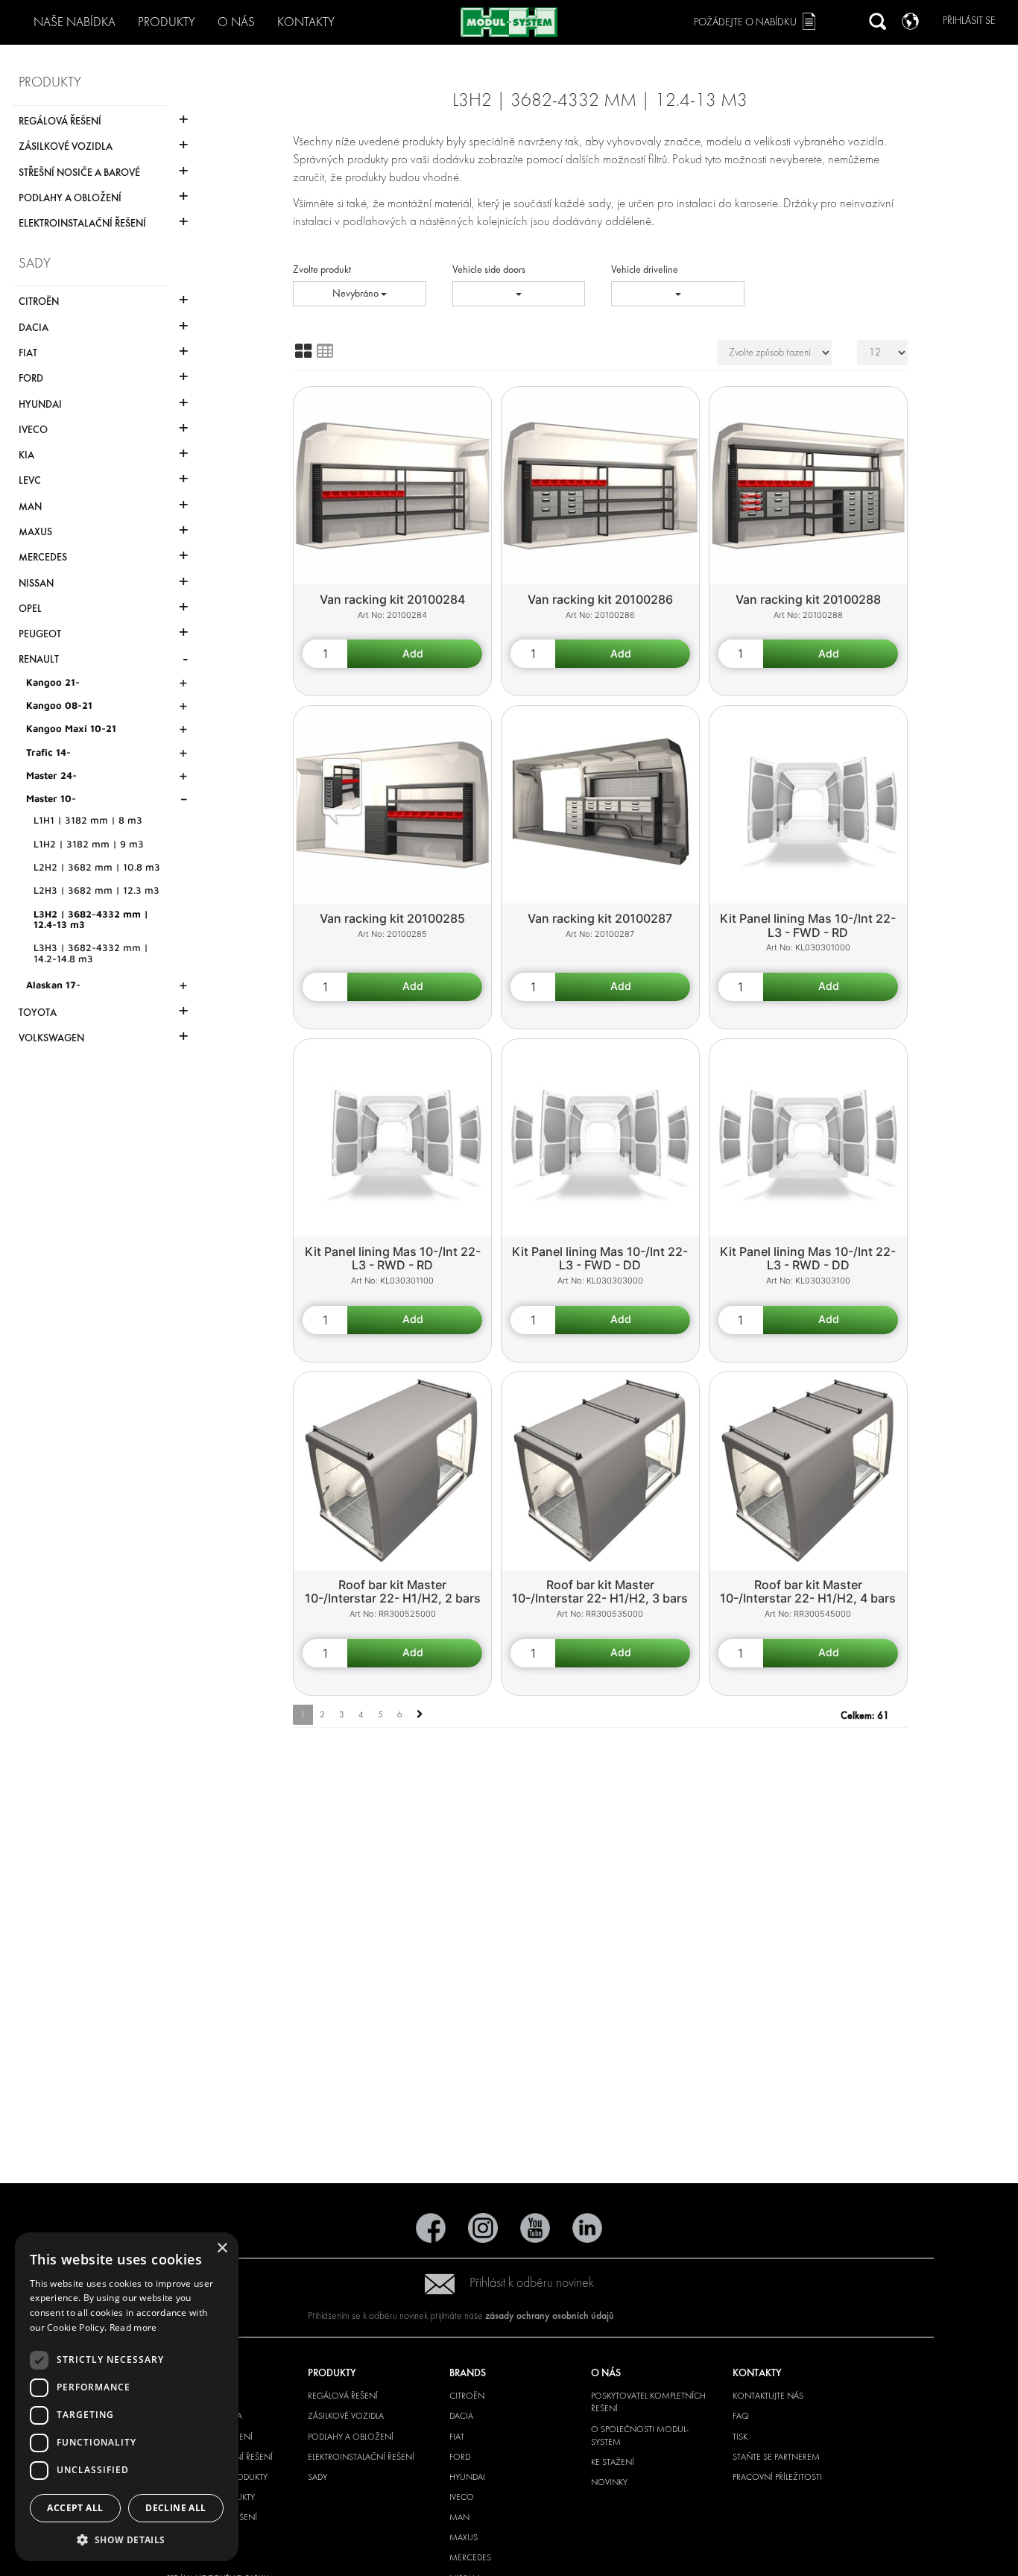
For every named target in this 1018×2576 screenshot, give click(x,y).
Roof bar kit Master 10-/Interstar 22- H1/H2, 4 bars (808, 1592)
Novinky (609, 2482)
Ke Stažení (613, 2462)
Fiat (457, 2437)
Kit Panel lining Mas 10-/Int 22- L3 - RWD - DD (808, 1259)
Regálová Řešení (343, 2396)
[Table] (325, 351)
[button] (127, 2539)
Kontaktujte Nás (768, 2396)
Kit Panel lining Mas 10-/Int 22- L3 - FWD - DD (600, 1259)
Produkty (167, 22)
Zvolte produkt (322, 269)
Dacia (461, 2416)
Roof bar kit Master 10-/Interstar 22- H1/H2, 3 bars (600, 1592)
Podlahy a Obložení (351, 2437)
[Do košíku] (415, 654)
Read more (133, 2327)
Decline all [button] (176, 2508)
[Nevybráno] (519, 294)
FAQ (741, 2416)
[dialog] (127, 2397)
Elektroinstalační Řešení (361, 2457)
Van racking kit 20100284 (392, 599)
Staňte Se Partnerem (776, 2457)
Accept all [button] (75, 2508)
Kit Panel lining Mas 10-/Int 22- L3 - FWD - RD (808, 925)
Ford (460, 2457)
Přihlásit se (969, 20)
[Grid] (303, 351)
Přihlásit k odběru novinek (532, 2283)
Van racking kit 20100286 (600, 599)
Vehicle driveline (645, 269)
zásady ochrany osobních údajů (550, 2315)
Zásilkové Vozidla (346, 2416)
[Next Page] (420, 1715)
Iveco (462, 2497)
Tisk (740, 2437)
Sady (317, 2477)
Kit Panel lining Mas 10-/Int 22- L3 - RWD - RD (393, 1259)
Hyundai (467, 2477)
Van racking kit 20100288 (808, 599)
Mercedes (470, 2557)
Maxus (464, 2537)
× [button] (222, 2248)
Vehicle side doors (489, 269)
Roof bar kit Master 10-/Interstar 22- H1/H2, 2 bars (393, 1592)
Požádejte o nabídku (745, 22)
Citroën (467, 2396)
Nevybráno (357, 293)
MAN (459, 2517)
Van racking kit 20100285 (392, 918)
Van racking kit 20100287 (600, 918)
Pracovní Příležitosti (777, 2477)
